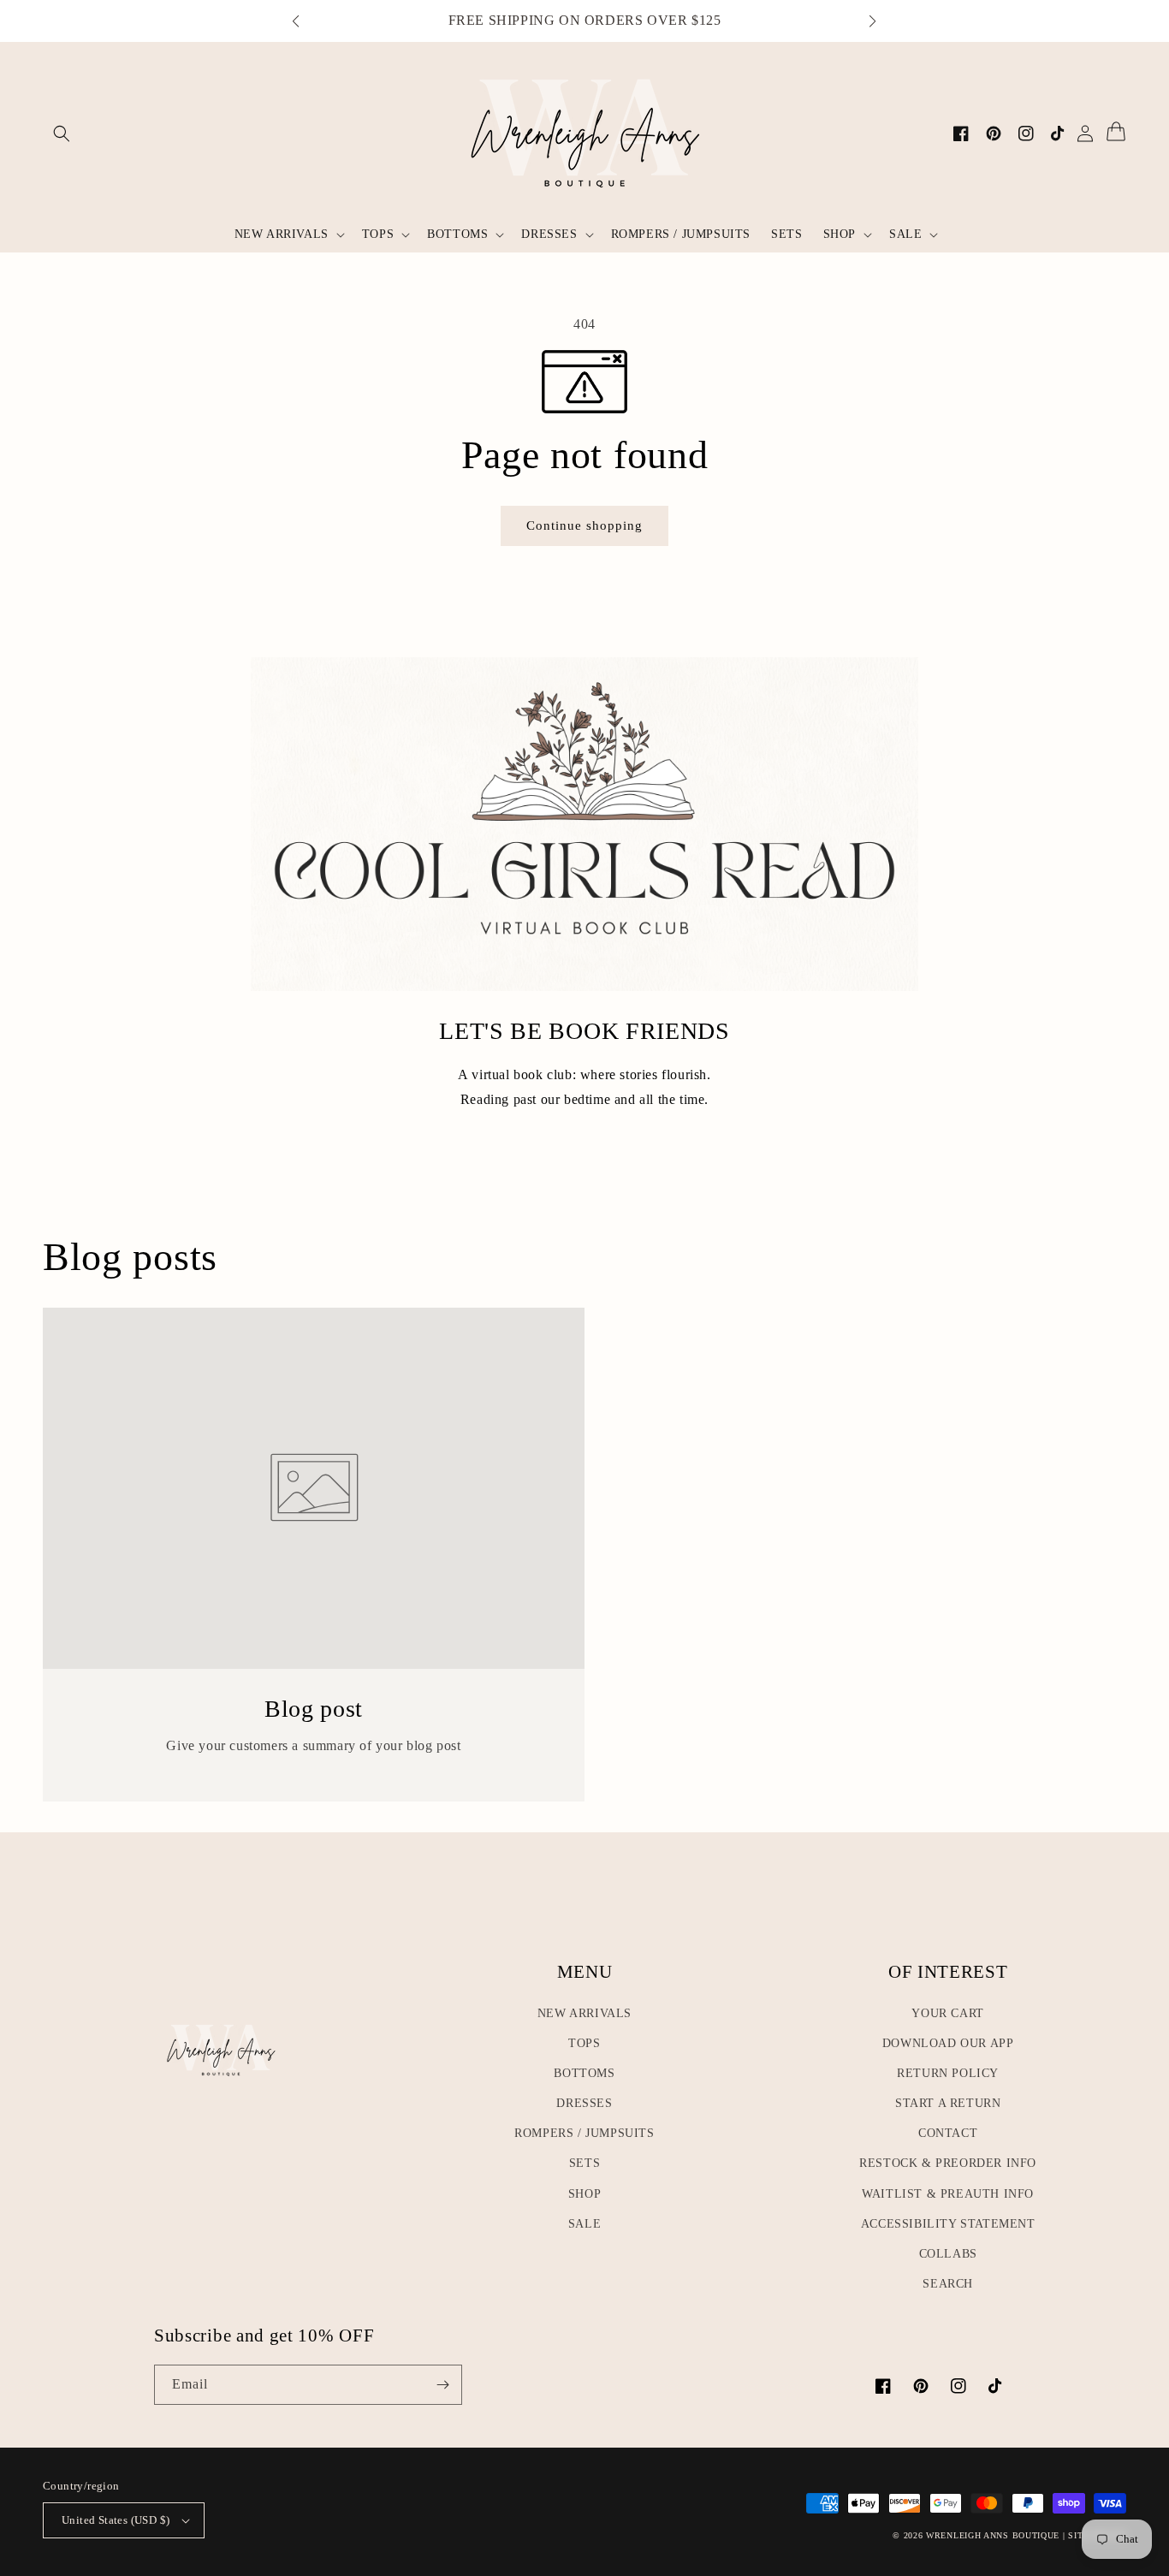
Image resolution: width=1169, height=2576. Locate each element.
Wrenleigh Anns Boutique (993, 2535)
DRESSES (584, 2103)
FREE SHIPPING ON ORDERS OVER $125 (585, 20)
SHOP (584, 2194)
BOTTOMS (584, 2073)
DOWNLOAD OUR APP (948, 2043)
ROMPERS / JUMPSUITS (584, 2133)
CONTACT (948, 2133)
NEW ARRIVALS (584, 2013)
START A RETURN (948, 2103)
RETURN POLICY (948, 2073)
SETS (584, 2163)
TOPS (584, 2043)
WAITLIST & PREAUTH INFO (948, 2194)
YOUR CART (947, 2013)
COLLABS (948, 2254)
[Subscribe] (442, 2385)
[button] (304, 21)
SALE (584, 2224)
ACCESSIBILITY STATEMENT (948, 2224)
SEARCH (948, 2284)
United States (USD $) (116, 2520)
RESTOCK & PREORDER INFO (948, 2163)
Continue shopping (590, 525)
